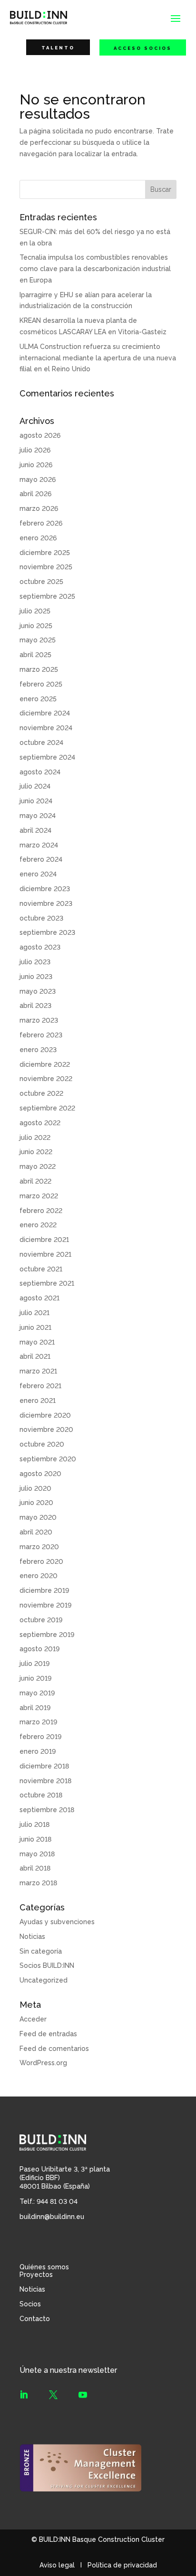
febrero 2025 (41, 684)
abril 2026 (35, 494)
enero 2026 (38, 538)
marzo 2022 (39, 1196)
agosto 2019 (39, 1649)
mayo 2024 (38, 816)
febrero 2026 (41, 523)
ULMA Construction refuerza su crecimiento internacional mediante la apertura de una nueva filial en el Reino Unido (98, 358)
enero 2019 (38, 1751)
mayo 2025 (38, 640)
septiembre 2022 (47, 1108)
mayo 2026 (38, 479)
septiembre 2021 (47, 1283)
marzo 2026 (39, 508)
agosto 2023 (40, 947)
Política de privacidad (122, 2565)
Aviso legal (57, 2565)
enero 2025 (38, 699)
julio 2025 (35, 611)
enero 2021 (38, 1401)
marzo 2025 (39, 669)
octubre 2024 (41, 743)
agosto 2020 (40, 1474)
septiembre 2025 (47, 596)
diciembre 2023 (45, 889)
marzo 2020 (39, 1547)
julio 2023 (35, 962)
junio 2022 (36, 1152)
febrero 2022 (41, 1211)
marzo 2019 (38, 1722)
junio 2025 (36, 626)
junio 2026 (36, 465)
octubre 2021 (41, 1269)
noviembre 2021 (45, 1254)
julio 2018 (34, 1824)
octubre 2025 (41, 582)
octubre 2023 (41, 918)
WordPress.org (43, 2063)
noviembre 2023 (46, 903)
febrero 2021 (40, 1386)
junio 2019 (35, 1678)
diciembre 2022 (45, 1064)
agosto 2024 (40, 772)
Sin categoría (41, 1951)
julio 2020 (35, 1488)
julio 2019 (34, 1664)
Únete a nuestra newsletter (68, 2370)
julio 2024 (35, 786)
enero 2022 (38, 1225)
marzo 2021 (38, 1371)
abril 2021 (35, 1356)
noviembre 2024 (46, 728)
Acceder (33, 2019)
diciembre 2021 (44, 1240)
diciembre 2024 (45, 713)
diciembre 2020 (45, 1415)
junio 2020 (36, 1503)
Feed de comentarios (54, 2049)
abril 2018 (35, 1868)
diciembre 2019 (44, 1590)
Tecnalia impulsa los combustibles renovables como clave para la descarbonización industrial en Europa (95, 269)
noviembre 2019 (45, 1605)
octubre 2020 (42, 1444)
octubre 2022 (41, 1093)
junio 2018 (35, 1839)
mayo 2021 (37, 1342)
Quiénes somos (44, 2267)
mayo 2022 (38, 1166)
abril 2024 (35, 830)
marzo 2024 (39, 845)
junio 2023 (36, 977)
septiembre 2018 (47, 1810)
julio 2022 (35, 1138)
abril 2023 (35, 1006)
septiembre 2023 (47, 932)
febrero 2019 (40, 1737)
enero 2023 (38, 1050)
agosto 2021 (39, 1298)
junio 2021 (35, 1327)
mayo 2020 (38, 1517)
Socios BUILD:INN (47, 1965)
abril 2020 (36, 1532)
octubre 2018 (41, 1795)
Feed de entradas (48, 2034)
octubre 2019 (41, 1620)
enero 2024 (38, 874)
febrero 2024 (41, 859)
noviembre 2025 (46, 567)
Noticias (32, 1937)
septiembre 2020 (48, 1459)
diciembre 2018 (44, 1766)
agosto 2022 (40, 1123)
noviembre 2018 (45, 1781)
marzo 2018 (38, 1883)
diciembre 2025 (45, 553)
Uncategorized (44, 1980)
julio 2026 (35, 450)
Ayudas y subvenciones (57, 1922)
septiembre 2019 (47, 1635)
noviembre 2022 (46, 1079)
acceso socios (143, 48)
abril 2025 (35, 655)
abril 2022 (35, 1181)
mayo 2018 (37, 1854)
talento (58, 48)
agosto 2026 (40, 435)
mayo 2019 (37, 1693)
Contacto (35, 2319)
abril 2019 (35, 1708)
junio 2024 (36, 801)
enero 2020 (39, 1576)
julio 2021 (34, 1313)
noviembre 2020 (46, 1429)
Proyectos (36, 2275)
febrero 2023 (41, 1035)
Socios (30, 2304)
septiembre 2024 (47, 757)
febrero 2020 (41, 1561)
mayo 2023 (38, 991)
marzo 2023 (39, 1020)
